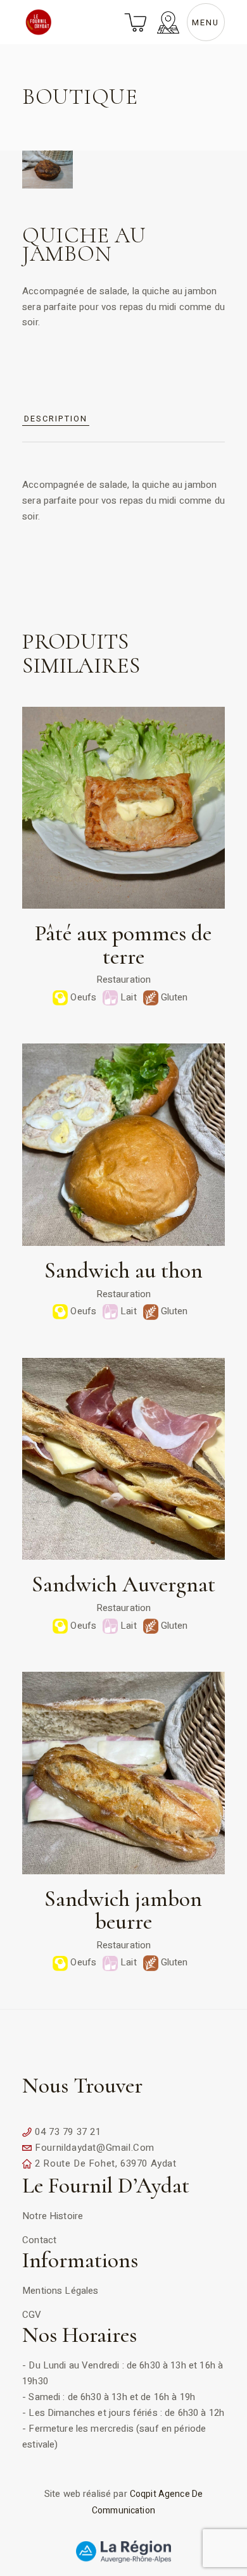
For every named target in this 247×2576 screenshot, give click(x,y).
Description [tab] (55, 419)
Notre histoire (53, 2216)
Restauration (124, 980)
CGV (32, 2315)
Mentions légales (60, 2291)
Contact (39, 2240)
